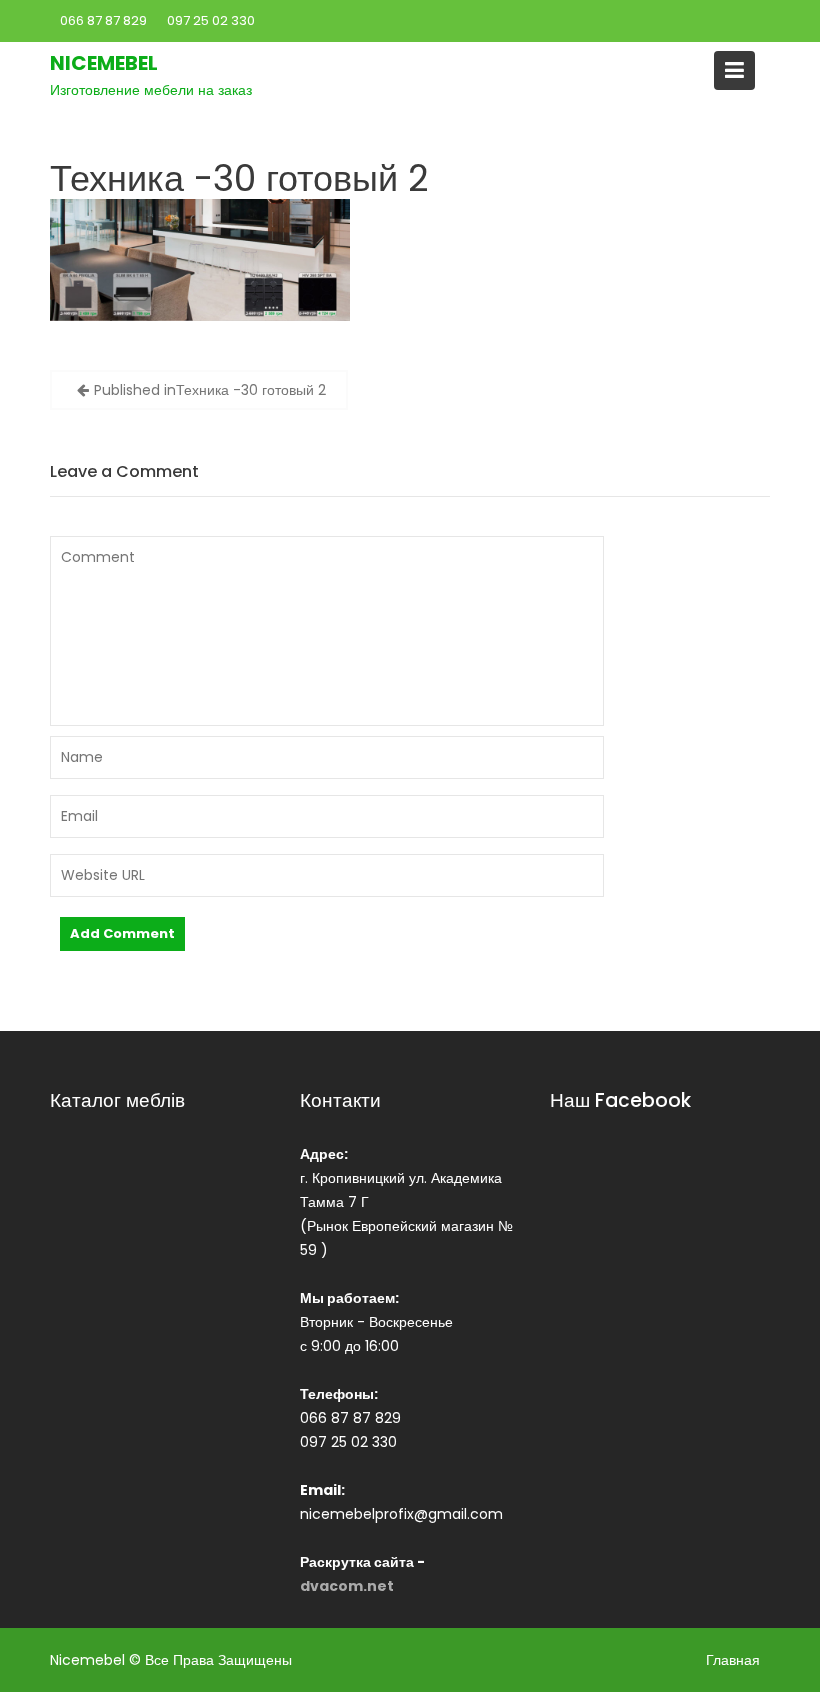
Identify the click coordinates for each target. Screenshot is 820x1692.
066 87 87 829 (103, 20)
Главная (733, 1660)
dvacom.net (347, 1586)
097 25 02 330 (211, 20)
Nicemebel (104, 63)
